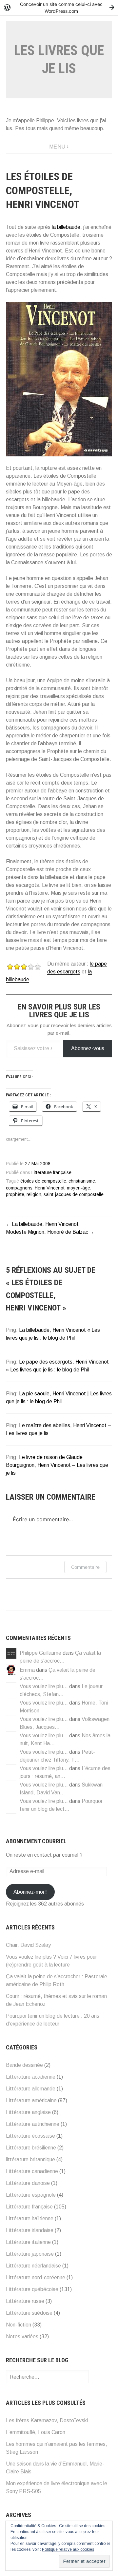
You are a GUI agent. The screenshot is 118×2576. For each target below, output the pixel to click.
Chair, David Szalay (28, 1945)
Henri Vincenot (50, 1188)
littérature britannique (30, 2159)
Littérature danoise (28, 2183)
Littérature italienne (28, 2242)
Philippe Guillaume (40, 1653)
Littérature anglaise (28, 2112)
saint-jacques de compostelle (74, 1195)
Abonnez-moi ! (30, 1892)
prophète (15, 1195)
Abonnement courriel (36, 1841)
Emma (27, 1670)
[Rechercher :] (47, 2377)
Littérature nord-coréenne (36, 2277)
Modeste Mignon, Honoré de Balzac (47, 1232)
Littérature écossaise (30, 2136)
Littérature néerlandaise (33, 2266)
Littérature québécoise (32, 2289)
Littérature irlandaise (30, 2230)
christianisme (82, 1181)
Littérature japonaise (30, 2254)
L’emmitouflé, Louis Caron (36, 2432)
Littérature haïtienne (30, 2218)
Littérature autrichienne (33, 2124)
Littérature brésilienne (31, 2148)
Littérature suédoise (29, 2313)
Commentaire (85, 1567)
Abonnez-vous (88, 1048)
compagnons (19, 1188)
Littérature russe (25, 2301)
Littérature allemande (31, 2089)
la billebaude (66, 227)
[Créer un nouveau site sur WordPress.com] (59, 7)
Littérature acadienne (31, 2077)
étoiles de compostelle (43, 1181)
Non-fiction (19, 2325)
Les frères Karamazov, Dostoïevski (47, 2420)
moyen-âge (79, 1188)
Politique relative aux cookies (68, 2549)
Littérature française (51, 1173)
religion (34, 1195)
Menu (57, 147)
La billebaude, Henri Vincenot (45, 1224)
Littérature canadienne (32, 2171)
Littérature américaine (31, 2100)
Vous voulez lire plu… (44, 1686)
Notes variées (22, 2336)
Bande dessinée (24, 2065)
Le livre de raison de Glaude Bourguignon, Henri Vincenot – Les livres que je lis (57, 1465)
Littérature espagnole (31, 2195)
